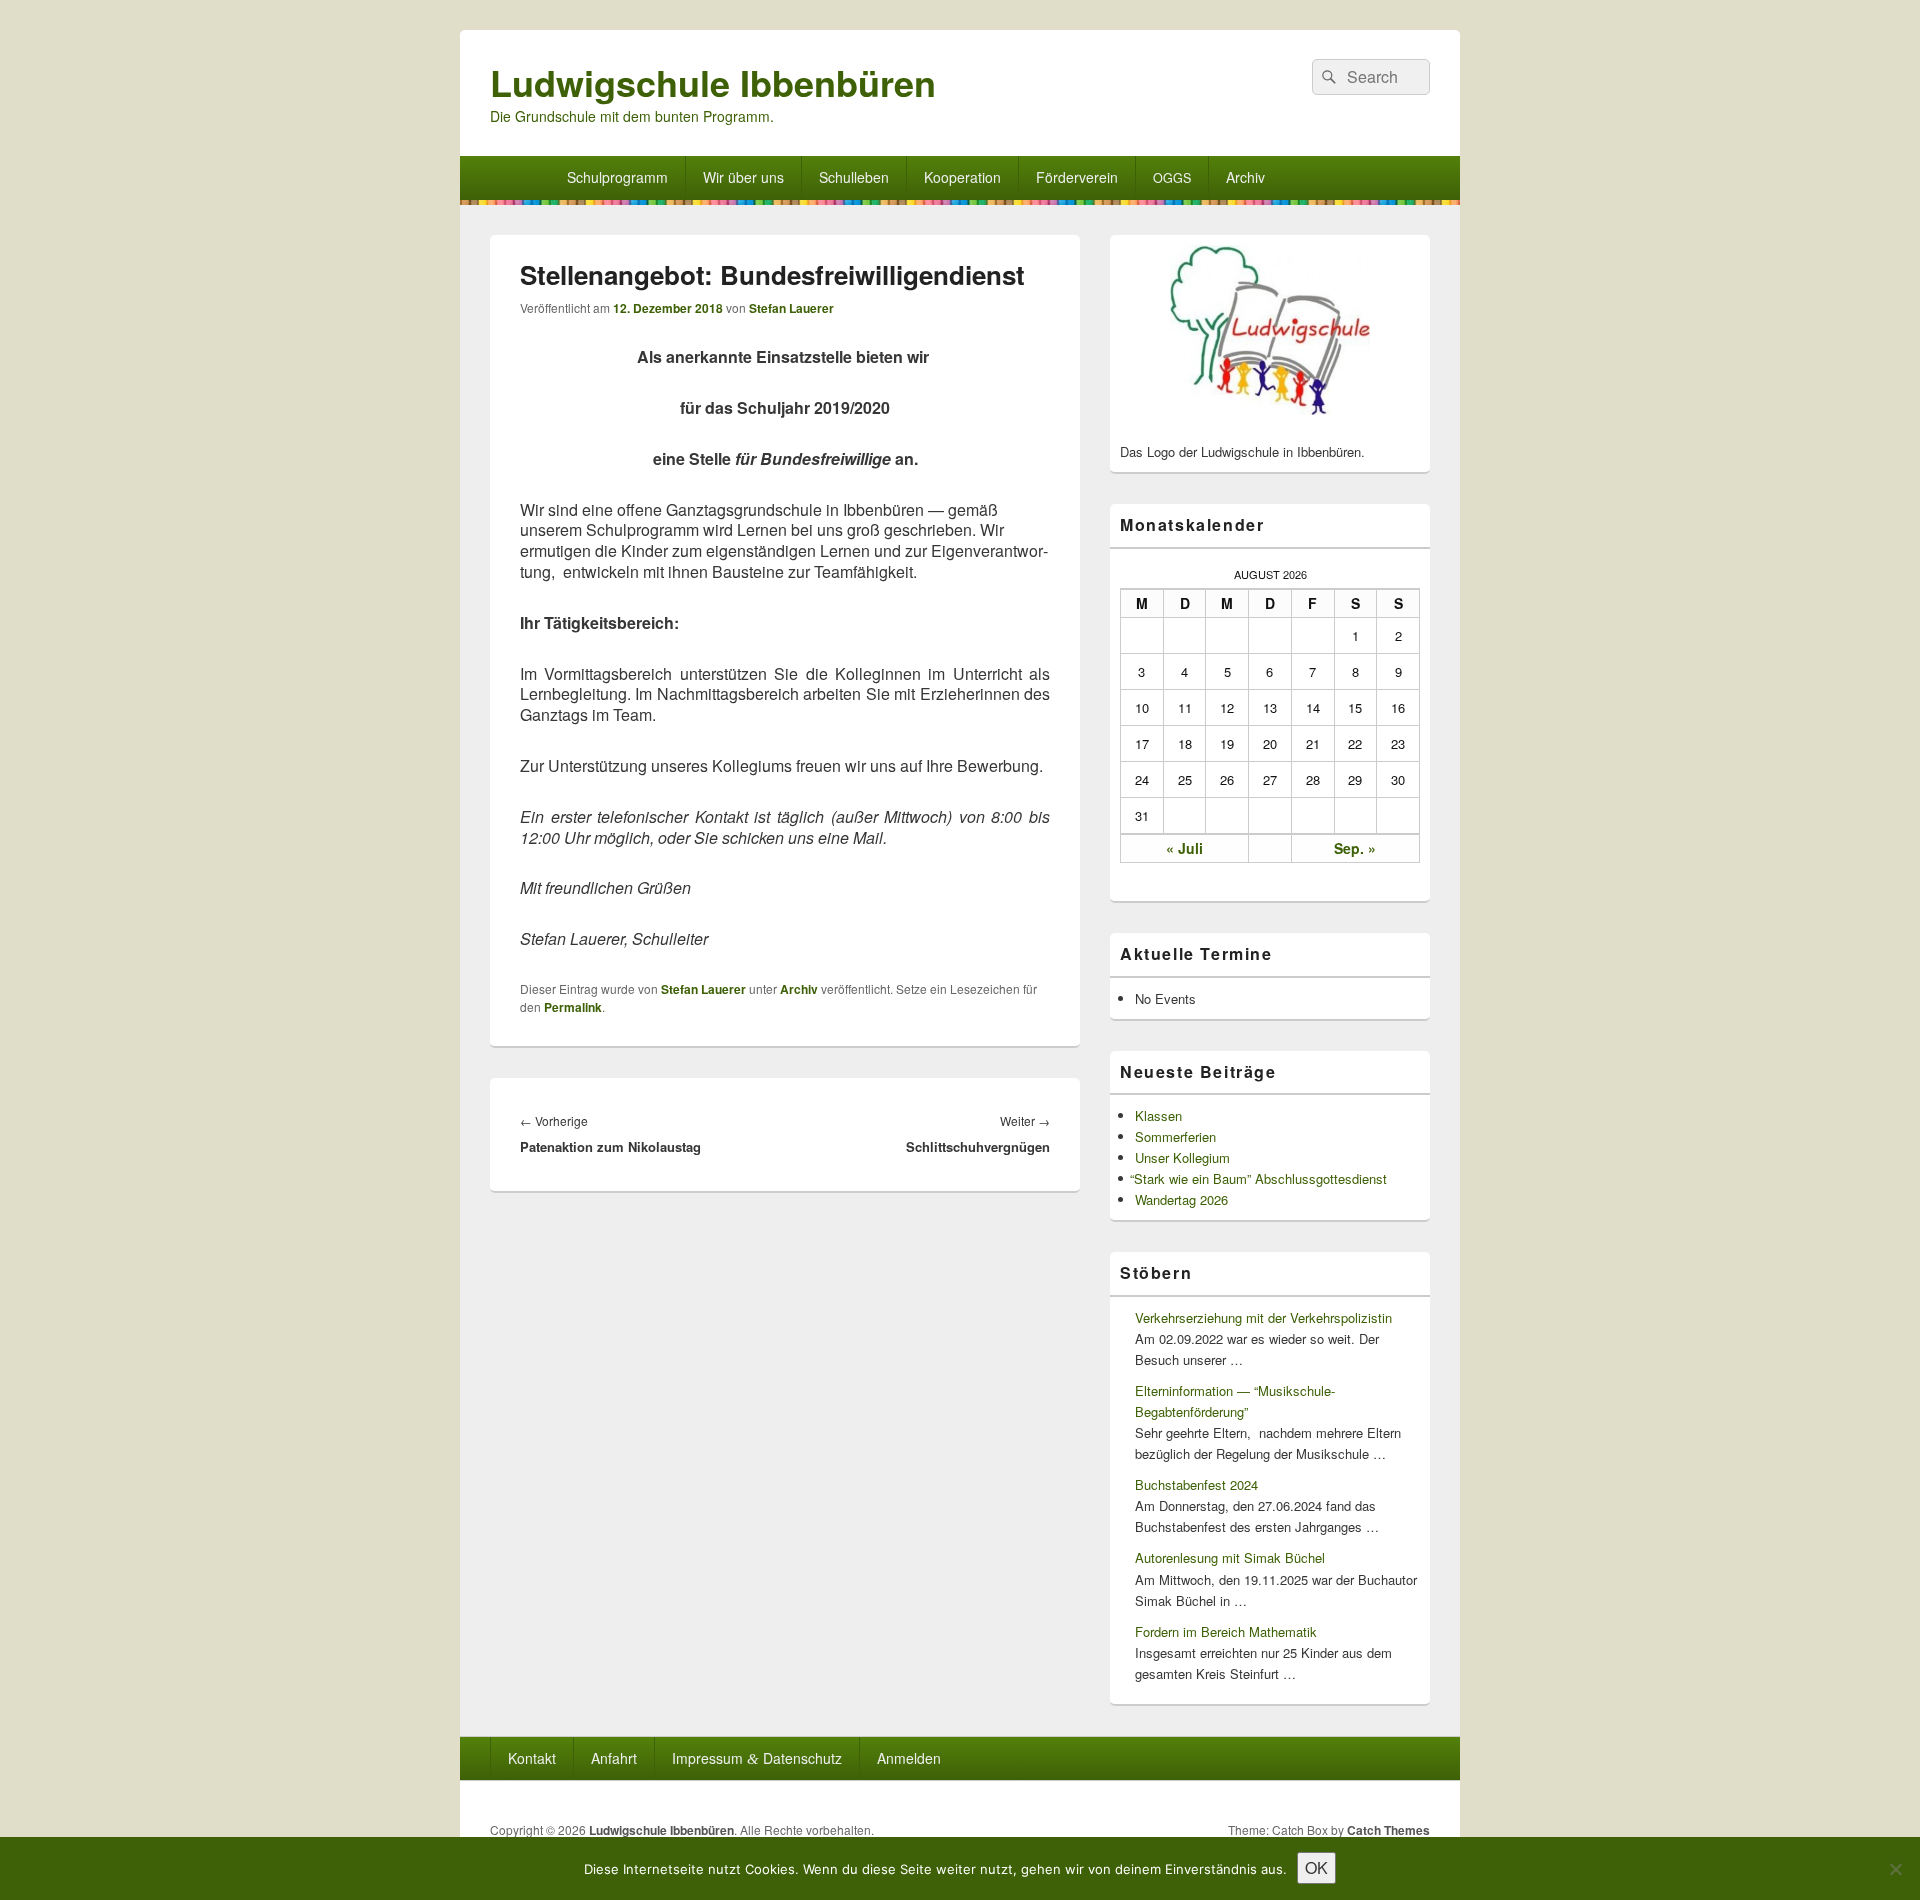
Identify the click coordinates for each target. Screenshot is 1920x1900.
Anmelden (909, 1758)
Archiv (1245, 177)
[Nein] (1895, 1869)
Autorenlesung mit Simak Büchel (1230, 1557)
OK (1316, 1867)
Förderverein (1077, 177)
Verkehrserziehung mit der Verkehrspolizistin (1263, 1317)
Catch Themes (1388, 1830)
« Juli (1184, 848)
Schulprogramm (617, 177)
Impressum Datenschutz (757, 1758)
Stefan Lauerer (791, 308)
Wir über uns (743, 177)
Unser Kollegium (1182, 1157)
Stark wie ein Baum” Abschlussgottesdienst (1261, 1178)
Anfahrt (614, 1758)
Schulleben (854, 177)
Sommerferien (1175, 1136)
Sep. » (1355, 848)
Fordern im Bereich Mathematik (1226, 1631)
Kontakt (532, 1758)
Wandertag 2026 (1181, 1199)
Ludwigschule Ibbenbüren (713, 82)
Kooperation (962, 177)
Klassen (1158, 1115)
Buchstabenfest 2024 (1196, 1484)
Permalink (573, 1007)
